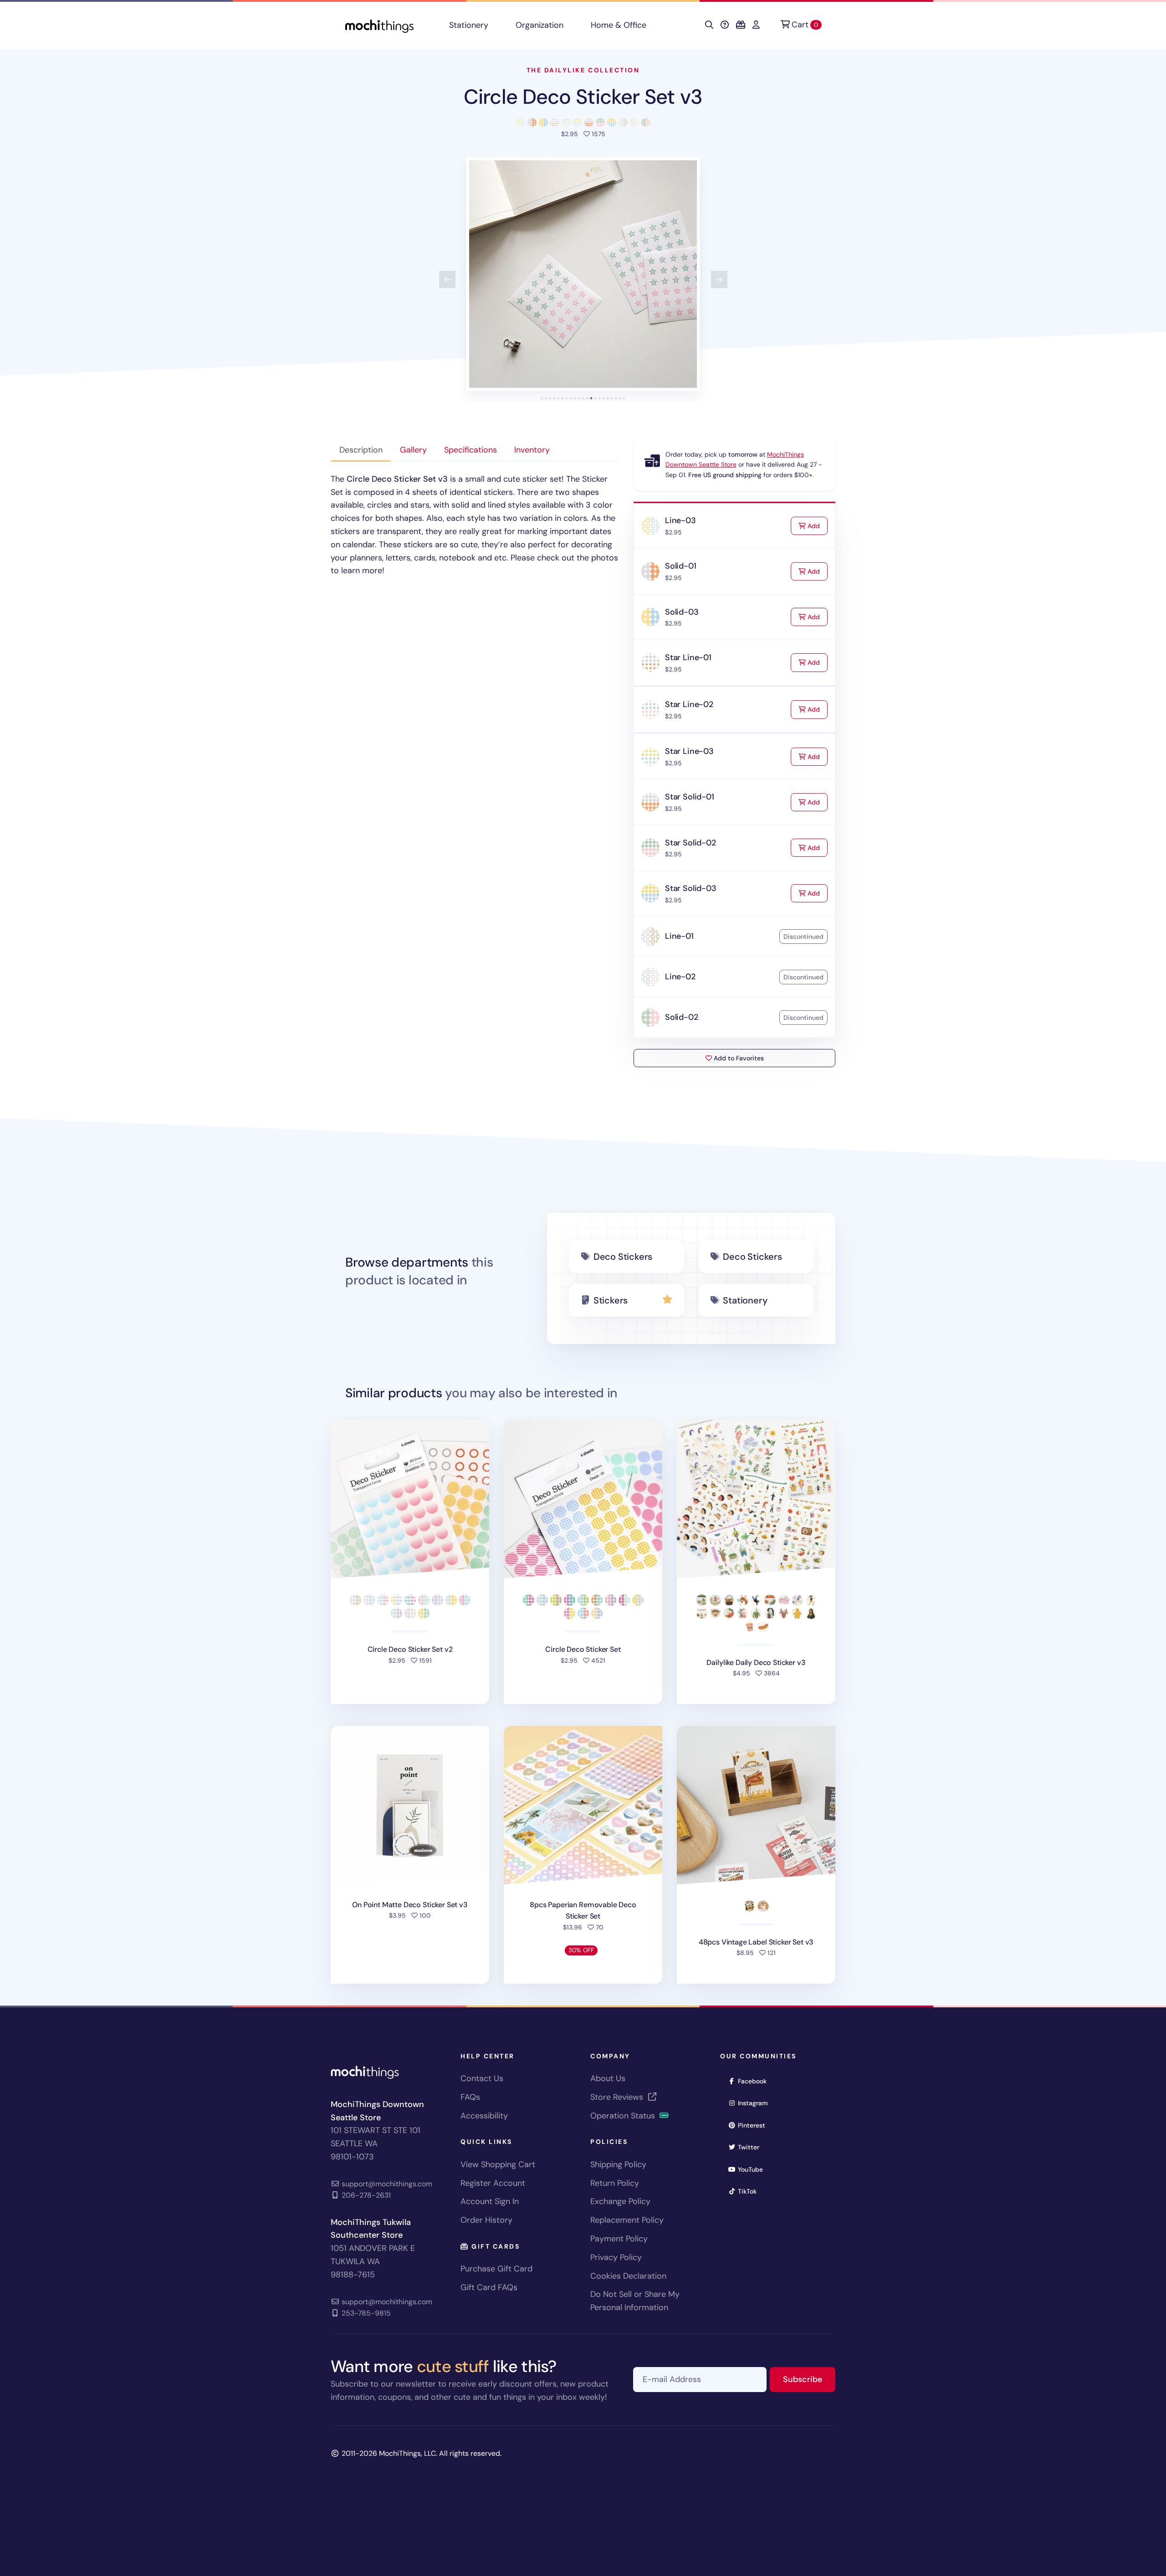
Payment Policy (619, 2239)
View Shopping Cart (498, 2164)
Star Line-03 (689, 751)
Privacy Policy (616, 2257)
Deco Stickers (623, 1257)
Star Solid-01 (690, 797)
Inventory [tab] (532, 450)
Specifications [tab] (470, 450)
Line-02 (680, 977)
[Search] (709, 25)
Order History (486, 2220)
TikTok (750, 2191)
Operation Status (624, 2116)
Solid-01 (681, 566)
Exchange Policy (620, 2201)
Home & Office (619, 25)
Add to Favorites (738, 1058)
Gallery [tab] (413, 450)
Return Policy (615, 2183)
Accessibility (484, 2116)
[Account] (756, 25)
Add (817, 526)
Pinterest (754, 2125)
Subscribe (809, 2379)
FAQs (470, 2097)
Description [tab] (361, 450)
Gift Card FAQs (489, 2287)
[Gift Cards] (741, 25)
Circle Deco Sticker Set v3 (583, 97)
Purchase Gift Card (496, 2269)
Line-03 (680, 520)
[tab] (542, 398)
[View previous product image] (447, 280)
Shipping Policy (618, 2164)
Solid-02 (682, 1017)
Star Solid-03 (691, 888)
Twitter (752, 2147)
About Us (608, 2078)
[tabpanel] (475, 525)
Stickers (611, 1300)
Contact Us (482, 2078)
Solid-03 (682, 612)
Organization (540, 25)
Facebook (755, 2081)
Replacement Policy (627, 2220)
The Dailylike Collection (583, 70)
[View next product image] (719, 280)
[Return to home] (379, 25)
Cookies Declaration (628, 2276)
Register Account (493, 2183)
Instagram (756, 2103)
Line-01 (679, 936)
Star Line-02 (689, 704)
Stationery (469, 25)
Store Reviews (618, 2097)
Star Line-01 (688, 657)
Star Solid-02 (690, 843)
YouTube (753, 2169)
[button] (583, 274)
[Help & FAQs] (725, 25)
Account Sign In (490, 2201)
